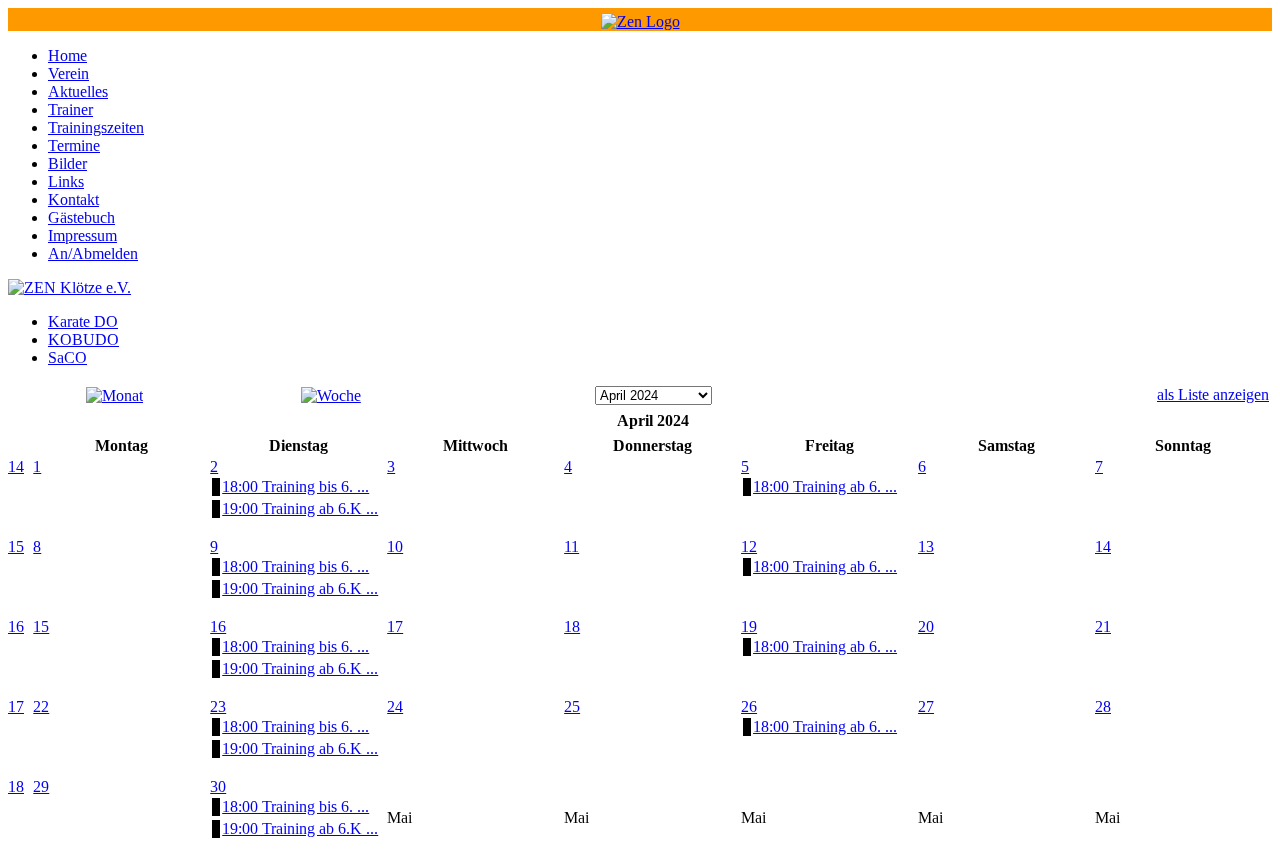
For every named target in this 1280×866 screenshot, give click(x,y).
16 (16, 626)
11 (571, 546)
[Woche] (331, 395)
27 (926, 706)
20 (926, 626)
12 (749, 546)
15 (16, 546)
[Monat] (114, 395)
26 (749, 706)
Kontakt (73, 199)
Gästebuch (81, 217)
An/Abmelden (93, 253)
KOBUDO (83, 339)
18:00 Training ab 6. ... (825, 486)
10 (395, 546)
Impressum (82, 235)
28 (1103, 706)
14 (16, 466)
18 (572, 626)
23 (218, 706)
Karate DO (83, 321)
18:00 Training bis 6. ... (295, 486)
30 (218, 786)
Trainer (70, 109)
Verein (68, 73)
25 (572, 706)
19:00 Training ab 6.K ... (300, 508)
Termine (74, 145)
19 (749, 626)
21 (1103, 626)
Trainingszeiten (96, 127)
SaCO (67, 357)
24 (395, 706)
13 (926, 546)
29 (41, 786)
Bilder (67, 163)
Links (66, 181)
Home (67, 55)
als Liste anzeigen (1213, 394)
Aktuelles (78, 91)
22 (41, 706)
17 (395, 626)
